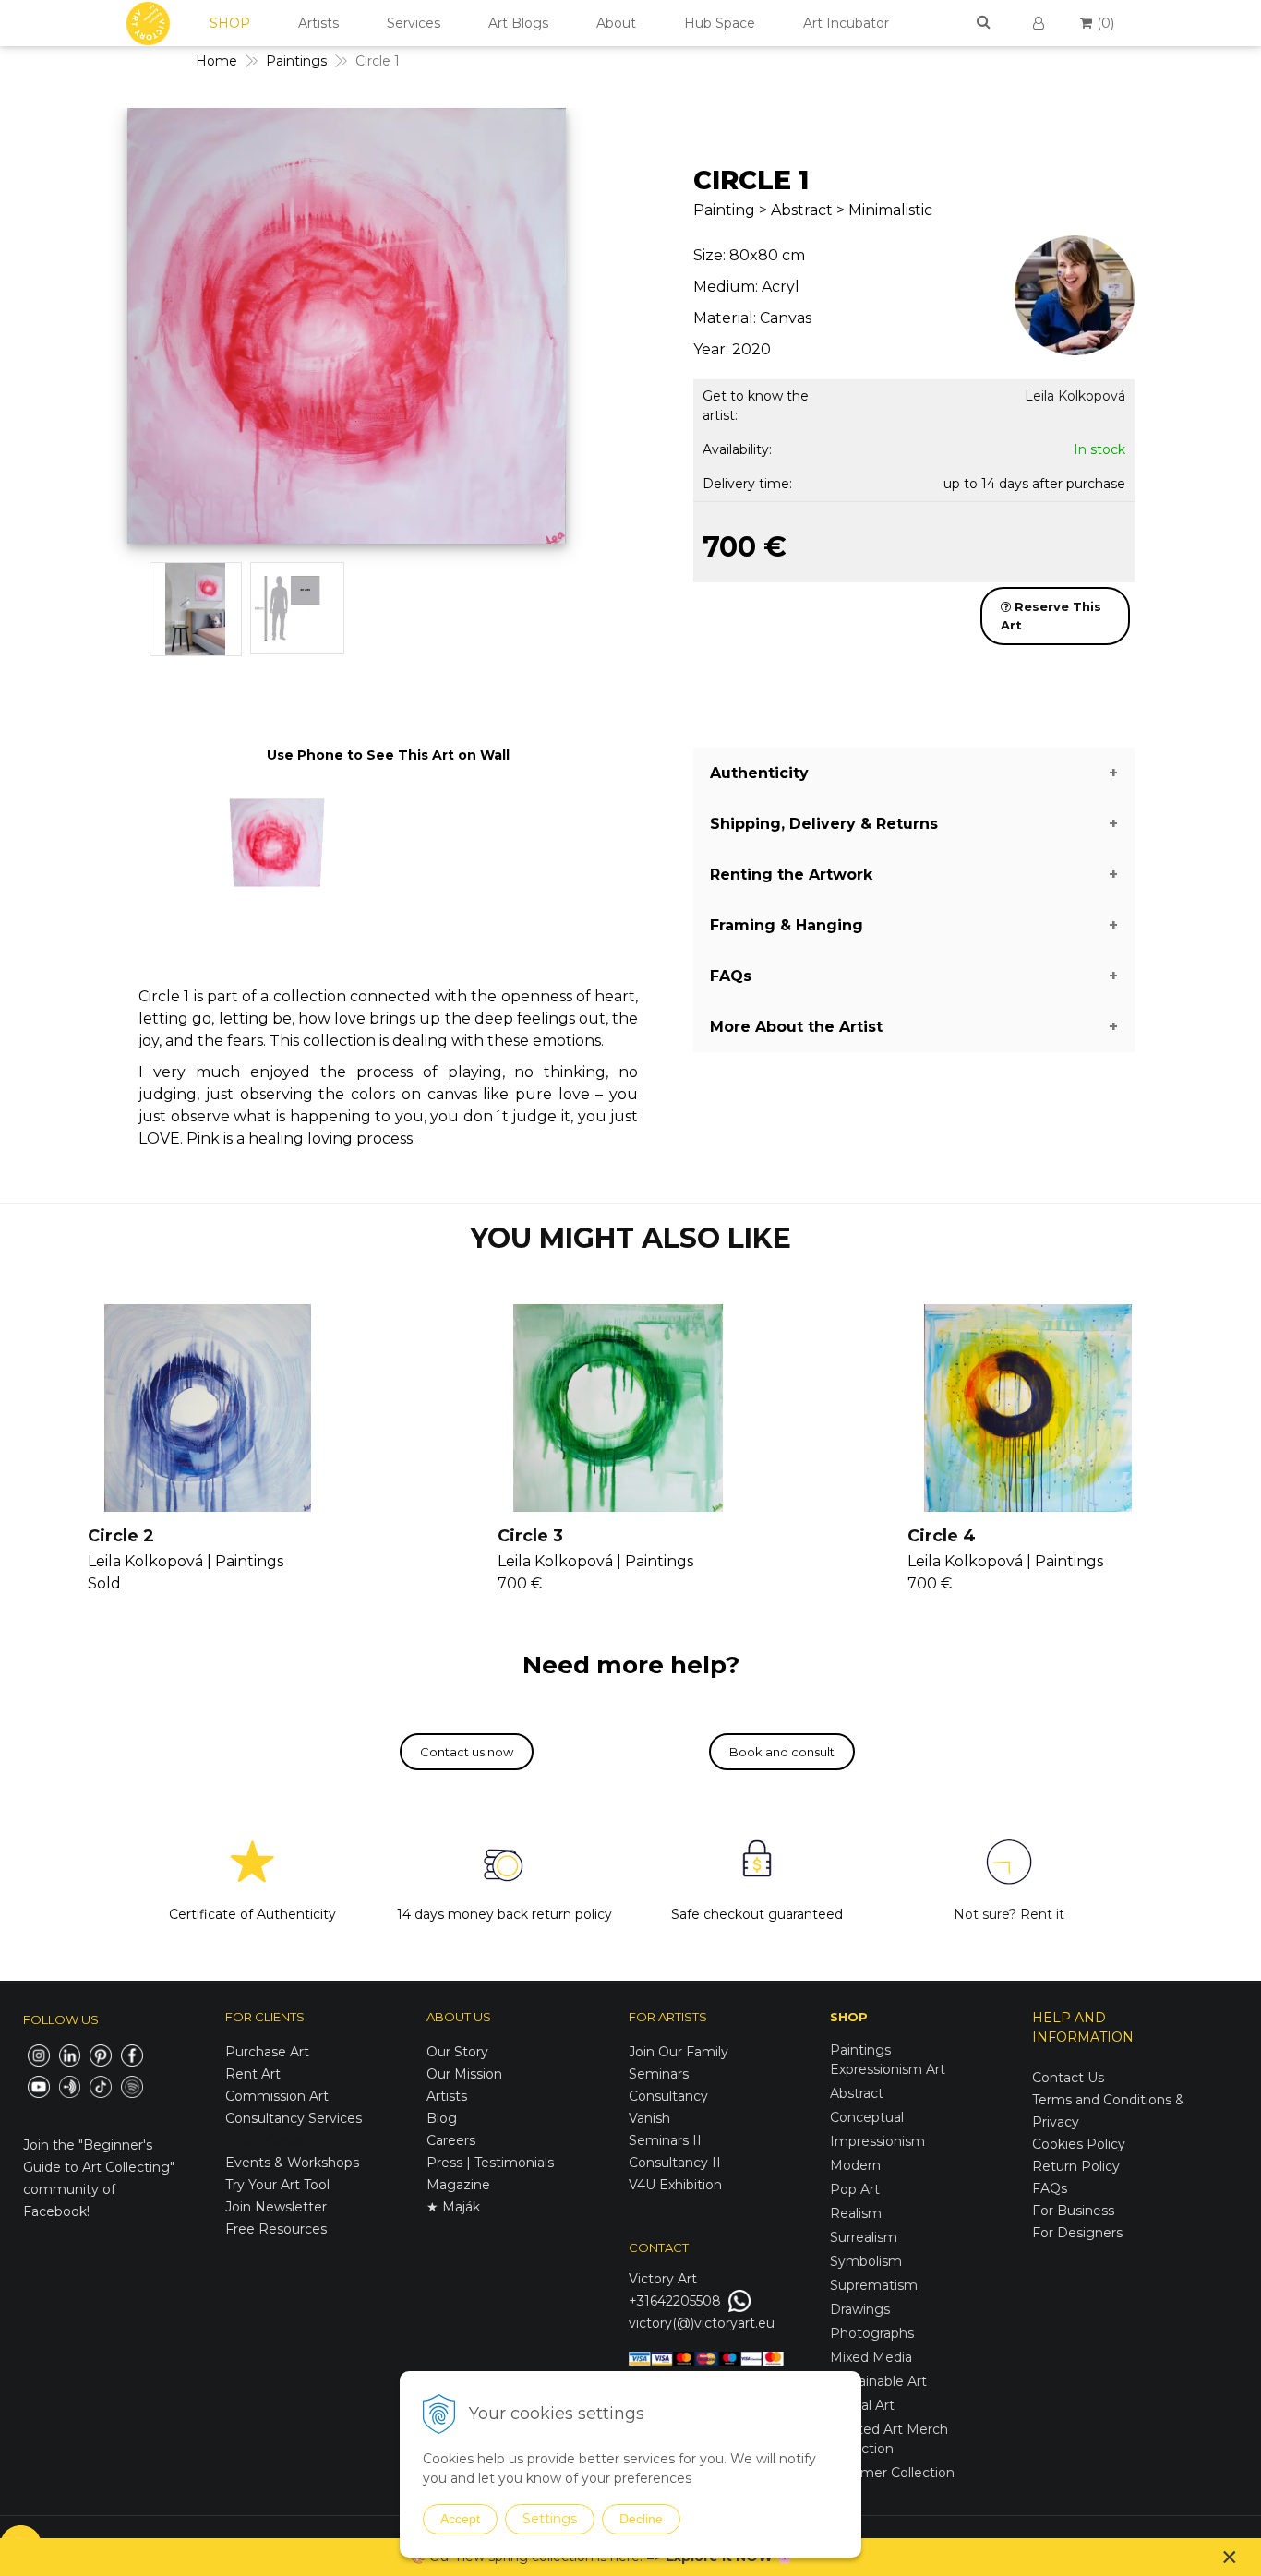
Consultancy (668, 2096)
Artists (318, 23)
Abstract (857, 2093)
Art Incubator (846, 23)
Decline (641, 2519)
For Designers (1077, 2233)
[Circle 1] (347, 330)
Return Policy (1076, 2166)
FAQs (1050, 2188)
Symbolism (866, 2261)
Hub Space (720, 23)
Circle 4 (942, 1536)
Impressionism (877, 2141)
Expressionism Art (888, 2069)
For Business (1075, 2211)
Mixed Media (871, 2357)
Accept (460, 2519)
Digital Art (862, 2405)
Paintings (296, 61)
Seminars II (665, 2140)
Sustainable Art (878, 2381)
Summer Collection (892, 2473)
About (616, 23)
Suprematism (874, 2285)
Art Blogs (518, 23)
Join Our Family (679, 2052)
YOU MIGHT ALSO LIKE (630, 1238)
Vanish (649, 2118)
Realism (856, 2213)
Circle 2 (121, 1536)
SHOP (230, 23)
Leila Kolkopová (1075, 396)
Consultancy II (675, 2163)
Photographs (872, 2333)
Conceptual (867, 2117)
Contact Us (1068, 2078)
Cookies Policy (1079, 2144)
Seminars (659, 2074)
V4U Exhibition (675, 2185)
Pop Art (855, 2189)
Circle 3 (530, 1536)
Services (414, 23)
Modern (855, 2165)
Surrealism (864, 2237)
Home (216, 61)
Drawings (860, 2309)
